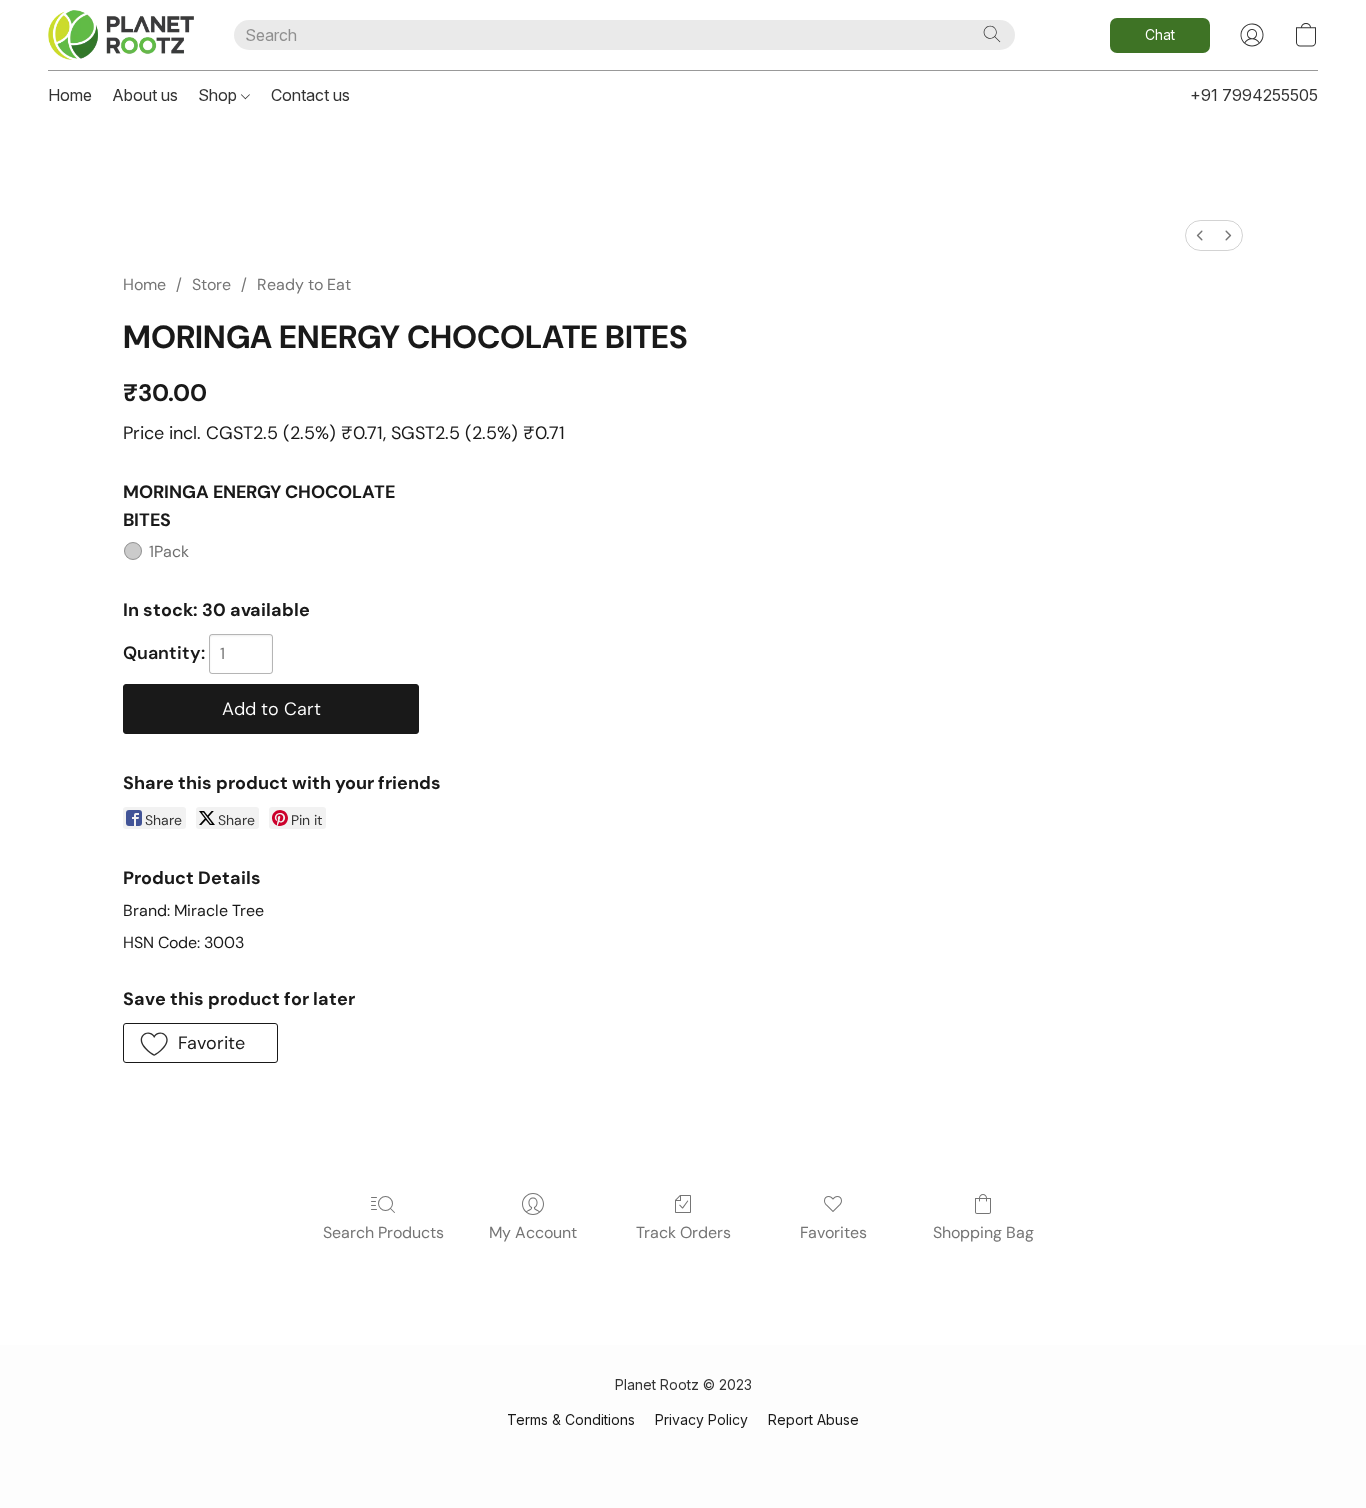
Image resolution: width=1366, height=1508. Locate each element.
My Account (533, 1232)
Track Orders (683, 1232)
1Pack (169, 551)
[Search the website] (992, 34)
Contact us (310, 95)
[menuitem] (1200, 235)
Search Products (383, 1232)
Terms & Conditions (571, 1419)
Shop (219, 95)
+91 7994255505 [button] (1254, 95)
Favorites (833, 1232)
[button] (121, 35)
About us (145, 95)
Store (211, 284)
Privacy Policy (701, 1419)
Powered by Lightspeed (683, 1454)
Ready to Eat (304, 284)
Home (70, 95)
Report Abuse (813, 1419)
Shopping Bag (983, 1232)
